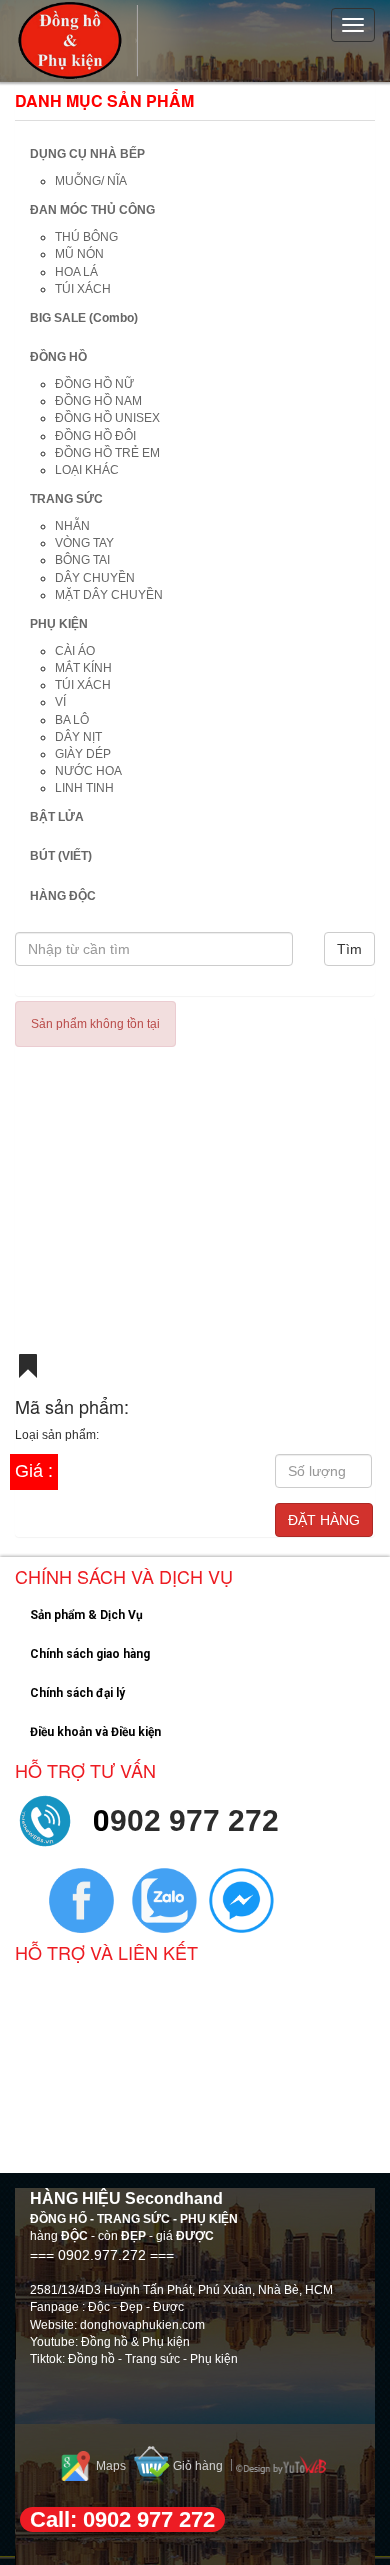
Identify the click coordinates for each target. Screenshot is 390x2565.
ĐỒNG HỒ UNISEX (107, 418)
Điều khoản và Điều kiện (95, 1732)
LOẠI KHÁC (87, 470)
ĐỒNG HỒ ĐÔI (95, 436)
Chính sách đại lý (77, 1693)
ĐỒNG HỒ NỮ (94, 384)
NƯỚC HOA (88, 771)
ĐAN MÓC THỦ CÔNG (92, 210)
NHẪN (72, 526)
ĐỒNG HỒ (58, 357)
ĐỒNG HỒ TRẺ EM (107, 453)
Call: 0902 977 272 (122, 2519)
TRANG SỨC (66, 499)
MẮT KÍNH (83, 668)
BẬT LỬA (57, 817)
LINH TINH (84, 788)
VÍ (60, 702)
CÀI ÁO (75, 651)
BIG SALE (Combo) (84, 318)
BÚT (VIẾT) (61, 856)
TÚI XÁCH (83, 289)
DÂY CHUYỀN (95, 578)
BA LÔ (72, 720)
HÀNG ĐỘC (63, 896)
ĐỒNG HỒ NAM (98, 401)
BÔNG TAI (82, 560)
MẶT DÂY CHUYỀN (109, 595)
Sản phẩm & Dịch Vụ (86, 1615)
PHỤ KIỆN (59, 624)
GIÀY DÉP (83, 754)
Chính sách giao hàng (90, 1654)
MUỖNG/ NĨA (91, 181)
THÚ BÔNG (86, 237)
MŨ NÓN (79, 254)
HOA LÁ (76, 272)
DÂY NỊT (78, 737)
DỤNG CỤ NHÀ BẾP (87, 154)
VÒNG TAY (84, 543)
